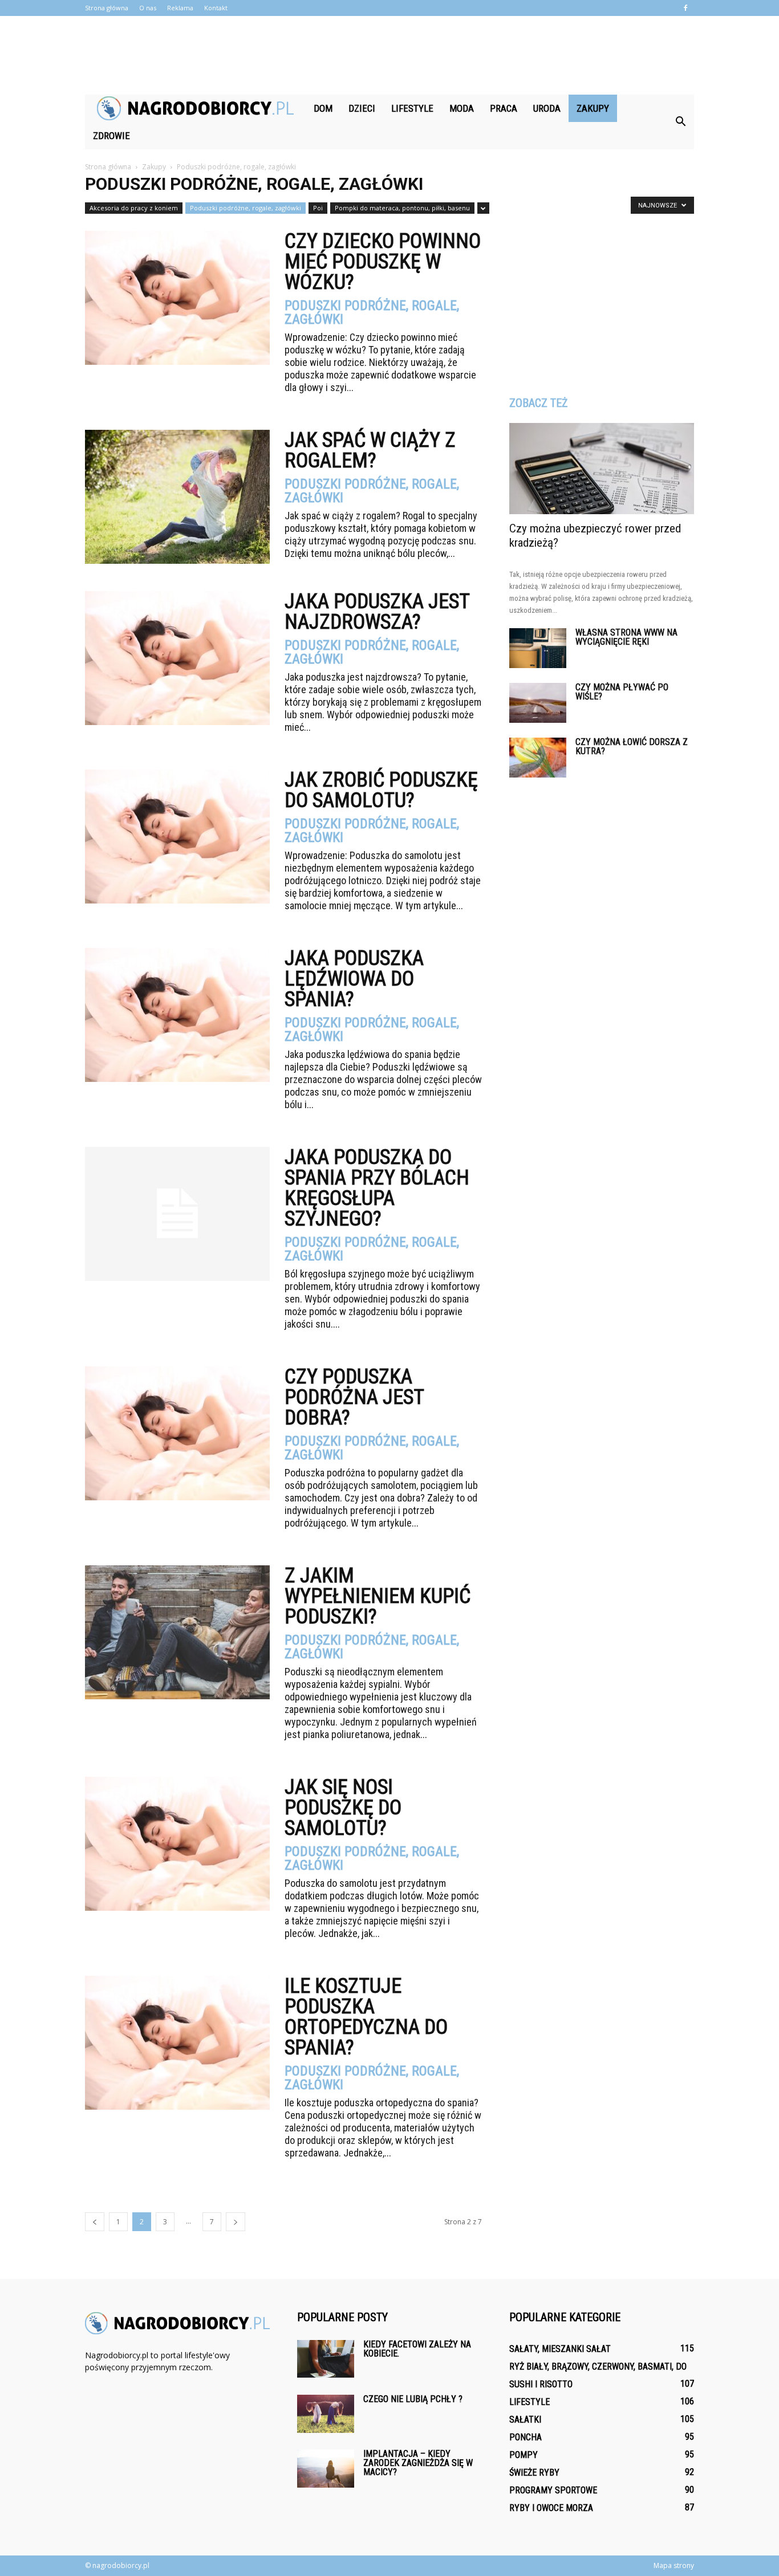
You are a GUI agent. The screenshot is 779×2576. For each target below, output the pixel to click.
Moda (462, 108)
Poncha (526, 2437)
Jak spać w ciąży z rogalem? (370, 450)
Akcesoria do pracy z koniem (134, 208)
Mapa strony (674, 2565)
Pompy (524, 2455)
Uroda (547, 108)
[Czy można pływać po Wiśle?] (538, 703)
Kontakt (216, 8)
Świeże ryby (534, 2473)
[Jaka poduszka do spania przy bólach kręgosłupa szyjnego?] (177, 1214)
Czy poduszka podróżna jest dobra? (354, 1397)
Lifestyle (412, 108)
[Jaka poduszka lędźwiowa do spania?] (177, 1015)
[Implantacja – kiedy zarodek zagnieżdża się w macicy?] (326, 2469)
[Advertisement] (389, 55)
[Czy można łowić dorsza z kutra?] (538, 758)
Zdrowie (111, 136)
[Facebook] (685, 8)
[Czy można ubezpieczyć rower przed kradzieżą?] (602, 469)
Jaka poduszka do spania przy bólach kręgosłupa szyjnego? (377, 1188)
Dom (323, 108)
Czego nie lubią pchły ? (413, 2399)
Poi (318, 208)
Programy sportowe (553, 2490)
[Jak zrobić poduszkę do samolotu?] (177, 837)
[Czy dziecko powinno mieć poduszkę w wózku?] (177, 298)
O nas (148, 8)
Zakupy (593, 108)
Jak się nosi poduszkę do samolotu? (343, 1808)
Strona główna (107, 8)
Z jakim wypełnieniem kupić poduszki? (378, 1596)
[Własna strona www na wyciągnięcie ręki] (538, 648)
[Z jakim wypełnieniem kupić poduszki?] (177, 1632)
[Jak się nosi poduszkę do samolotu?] (177, 1844)
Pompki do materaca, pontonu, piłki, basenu (402, 208)
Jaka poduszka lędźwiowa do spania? (354, 979)
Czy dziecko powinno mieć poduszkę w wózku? (383, 262)
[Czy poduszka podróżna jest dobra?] (177, 1433)
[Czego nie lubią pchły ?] (326, 2414)
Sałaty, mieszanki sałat (560, 2349)
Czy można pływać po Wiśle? (622, 692)
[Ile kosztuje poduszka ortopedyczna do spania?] (177, 2043)
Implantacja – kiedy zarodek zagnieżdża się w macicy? (418, 2463)
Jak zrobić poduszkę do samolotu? (381, 790)
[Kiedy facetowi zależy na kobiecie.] (326, 2359)
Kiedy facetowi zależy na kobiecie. (417, 2349)
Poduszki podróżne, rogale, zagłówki (246, 208)
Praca (504, 108)
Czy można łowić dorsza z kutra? (632, 746)
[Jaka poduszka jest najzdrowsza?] (177, 658)
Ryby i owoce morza (551, 2508)
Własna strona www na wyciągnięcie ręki (626, 637)
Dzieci (362, 108)
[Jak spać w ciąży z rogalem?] (177, 497)
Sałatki (525, 2420)
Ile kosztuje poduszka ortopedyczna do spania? (366, 2017)
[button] (680, 122)
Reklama (180, 8)
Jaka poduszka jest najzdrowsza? (377, 612)
